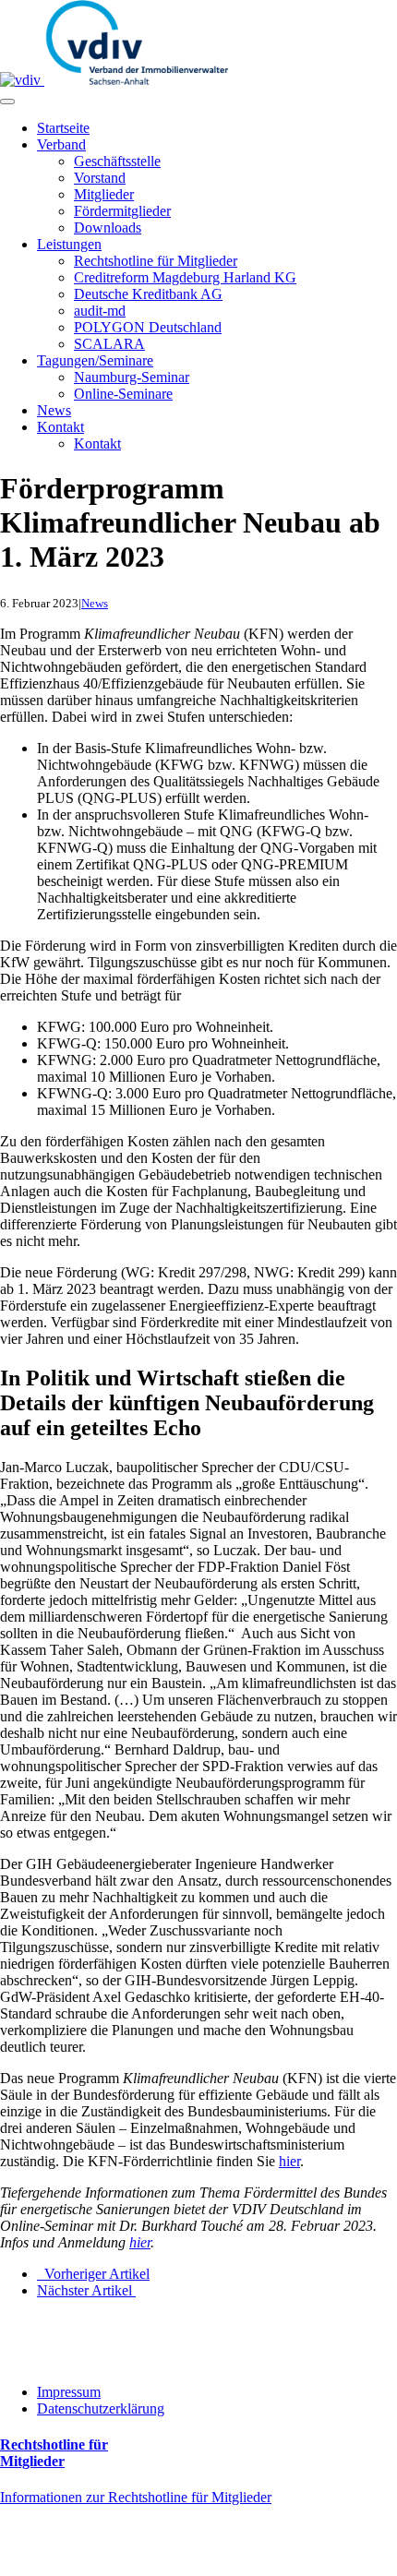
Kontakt (60, 427)
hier (289, 2161)
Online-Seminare (123, 394)
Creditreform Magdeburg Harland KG (185, 277)
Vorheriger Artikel (93, 2274)
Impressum (69, 2392)
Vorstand (100, 178)
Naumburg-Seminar (132, 377)
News (54, 410)
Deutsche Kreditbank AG (148, 294)
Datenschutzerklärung (101, 2408)
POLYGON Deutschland (148, 327)
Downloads (108, 228)
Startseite (63, 128)
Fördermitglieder (122, 211)
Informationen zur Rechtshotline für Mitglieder (136, 2497)
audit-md (100, 311)
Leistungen (69, 244)
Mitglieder (104, 194)
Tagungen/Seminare (95, 360)
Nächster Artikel (86, 2290)
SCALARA (109, 344)
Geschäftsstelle (117, 161)
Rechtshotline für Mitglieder (156, 261)
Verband (61, 144)
